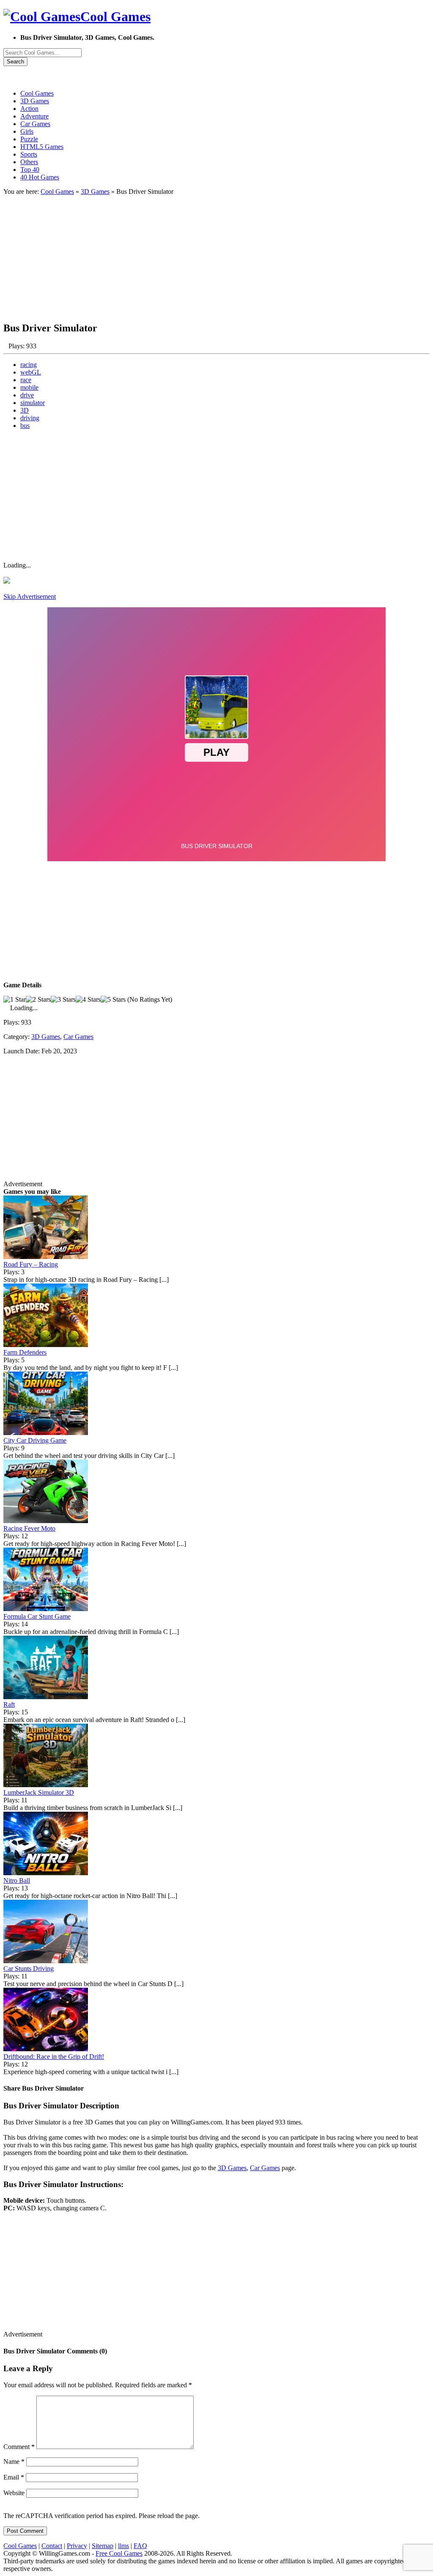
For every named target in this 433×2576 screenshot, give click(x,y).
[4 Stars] (88, 1000)
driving (30, 418)
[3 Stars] (63, 1000)
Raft (9, 1704)
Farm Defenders (25, 1352)
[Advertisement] (216, 255)
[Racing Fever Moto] (46, 1521)
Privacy (77, 2546)
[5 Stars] (113, 1000)
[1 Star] (15, 1000)
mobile (29, 387)
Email (14, 2477)
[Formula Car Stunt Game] (46, 1609)
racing (29, 365)
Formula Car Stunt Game (37, 1616)
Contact (52, 2546)
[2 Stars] (38, 1000)
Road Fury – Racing (31, 1264)
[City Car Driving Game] (46, 1433)
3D (25, 410)
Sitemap (103, 2546)
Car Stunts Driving (29, 1969)
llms (123, 2546)
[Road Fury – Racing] (46, 1257)
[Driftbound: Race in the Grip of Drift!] (46, 2049)
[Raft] (46, 1697)
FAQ (140, 2546)
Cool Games (57, 191)
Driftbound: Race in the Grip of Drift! (54, 2057)
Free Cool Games (119, 2553)
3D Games (95, 191)
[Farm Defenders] (46, 1345)
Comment (19, 2447)
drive (27, 395)
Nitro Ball (17, 1880)
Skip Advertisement (30, 596)
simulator (33, 403)
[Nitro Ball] (46, 1873)
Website (14, 2493)
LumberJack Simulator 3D (39, 1792)
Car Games (78, 1037)
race (26, 380)
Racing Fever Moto (29, 1528)
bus (25, 426)
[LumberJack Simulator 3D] (46, 1785)
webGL (31, 372)
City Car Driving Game (35, 1440)
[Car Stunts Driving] (46, 1961)
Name (14, 2462)
